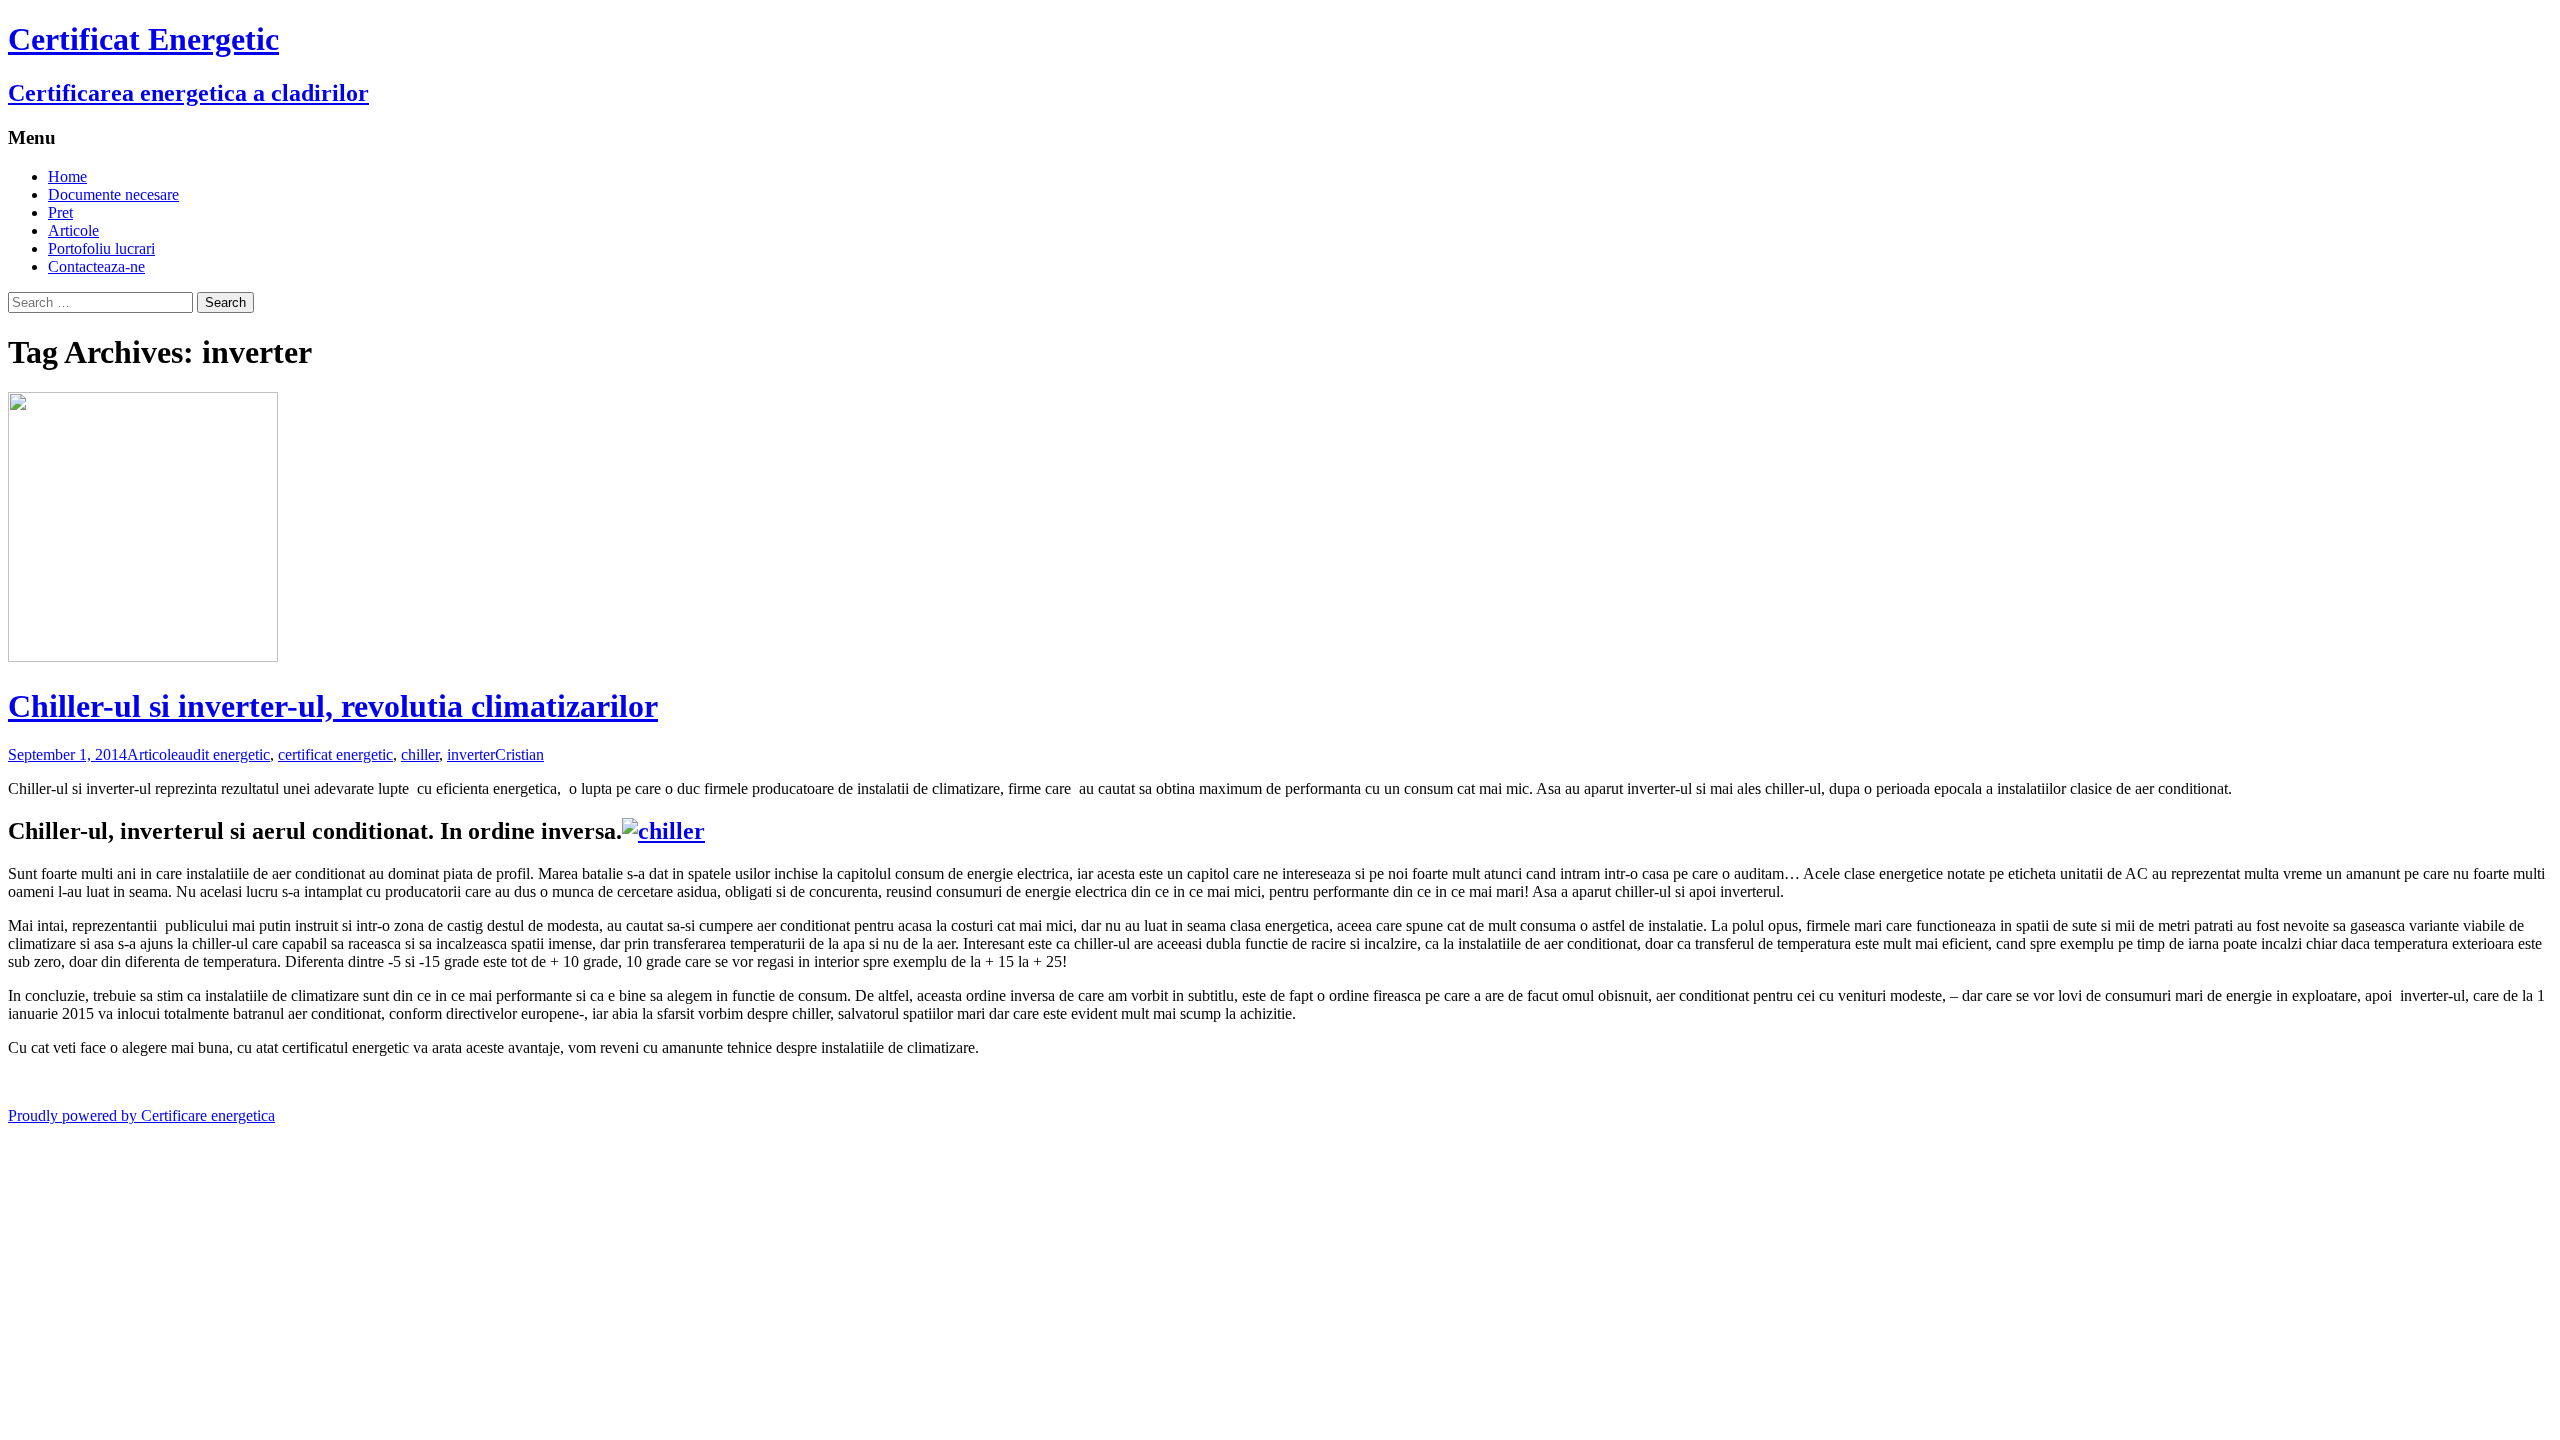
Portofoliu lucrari (101, 248)
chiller (420, 754)
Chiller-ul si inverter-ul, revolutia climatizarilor (333, 706)
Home (67, 176)
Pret (60, 212)
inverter (471, 754)
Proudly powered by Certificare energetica (141, 1115)
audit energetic (224, 754)
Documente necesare (113, 194)
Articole (73, 230)
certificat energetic (335, 754)
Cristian (519, 754)
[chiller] (663, 831)
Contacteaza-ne (96, 266)
